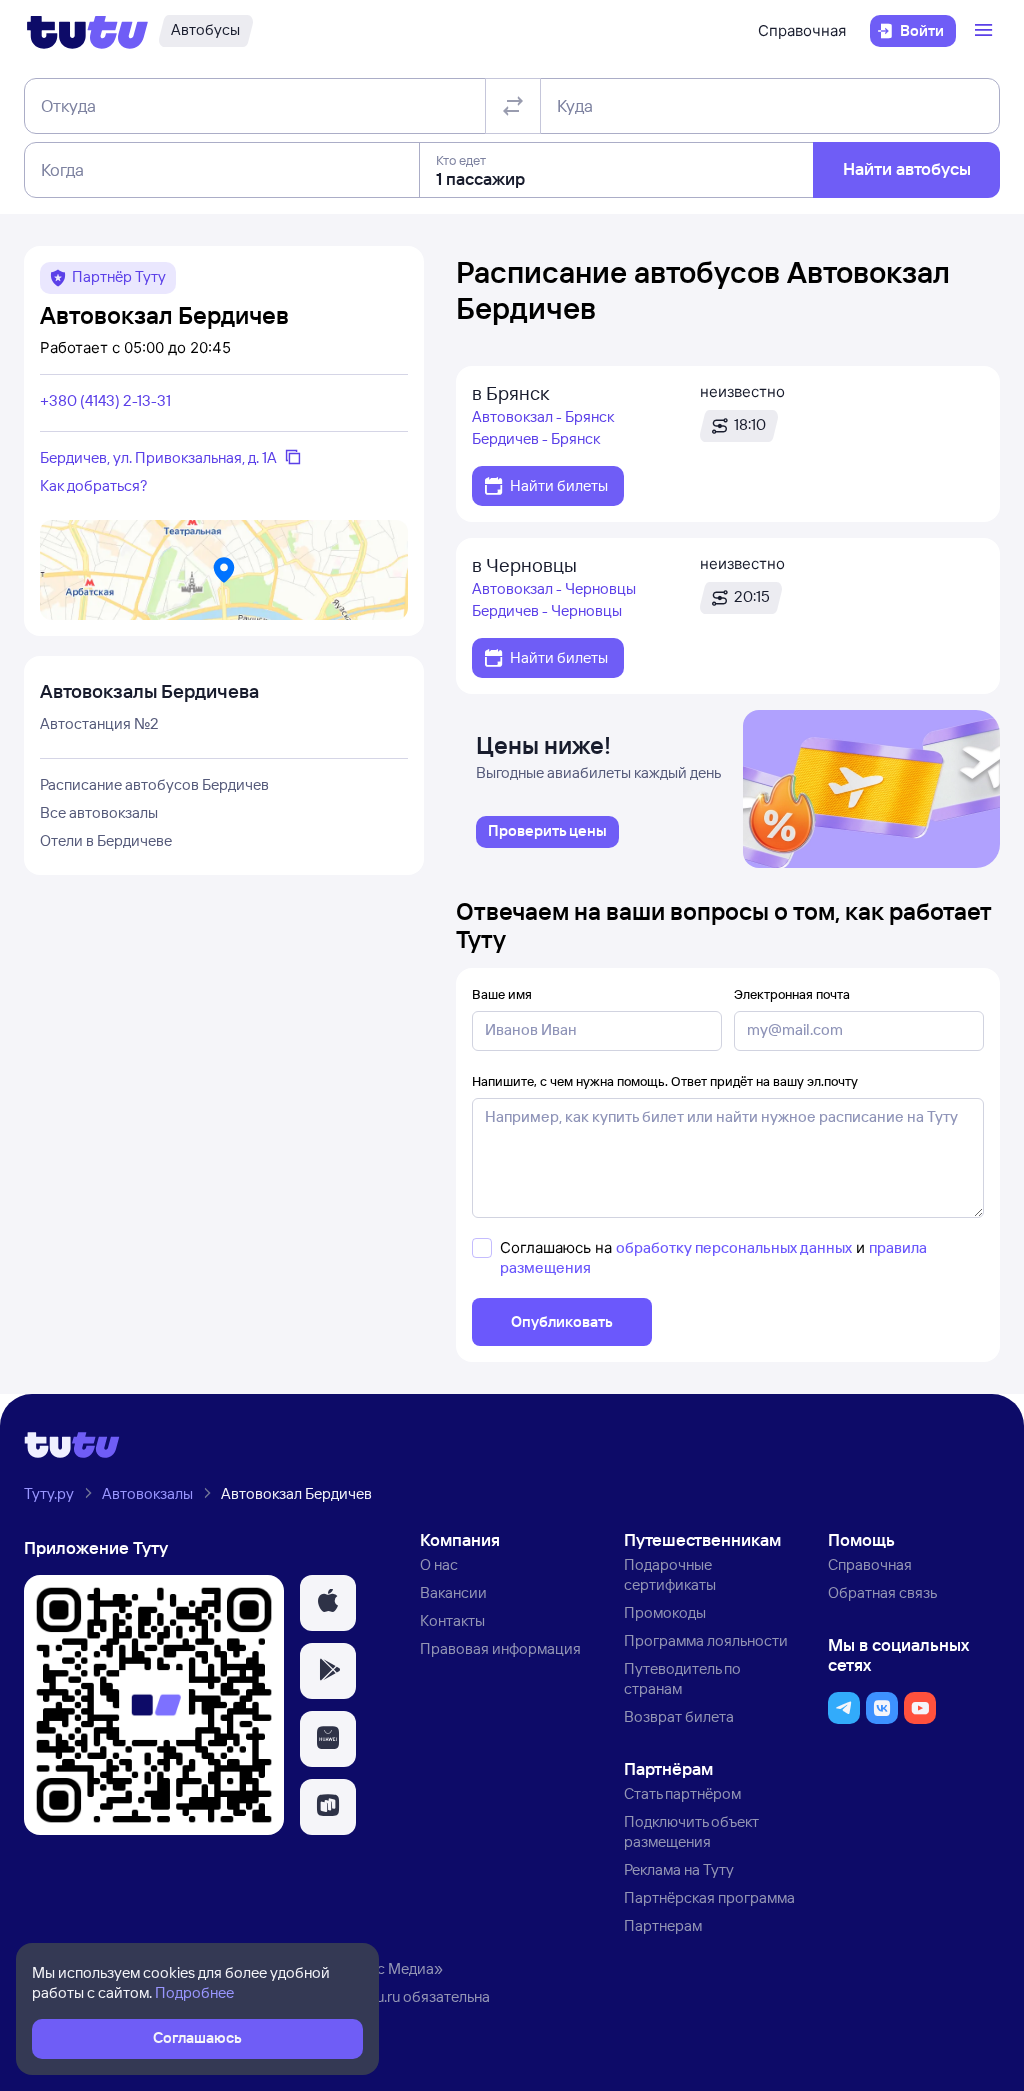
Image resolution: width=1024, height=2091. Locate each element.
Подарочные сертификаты (670, 1574)
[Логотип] (87, 31)
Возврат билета (679, 1716)
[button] (328, 1603)
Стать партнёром (682, 1793)
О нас (439, 1564)
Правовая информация (500, 1648)
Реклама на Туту (679, 1869)
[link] (547, 832)
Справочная (802, 30)
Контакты (452, 1620)
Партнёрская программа (709, 1897)
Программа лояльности (706, 1640)
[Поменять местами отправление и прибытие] (513, 106)
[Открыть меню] (986, 31)
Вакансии (453, 1592)
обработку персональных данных (734, 1247)
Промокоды (665, 1612)
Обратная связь (882, 1592)
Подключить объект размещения (691, 1831)
